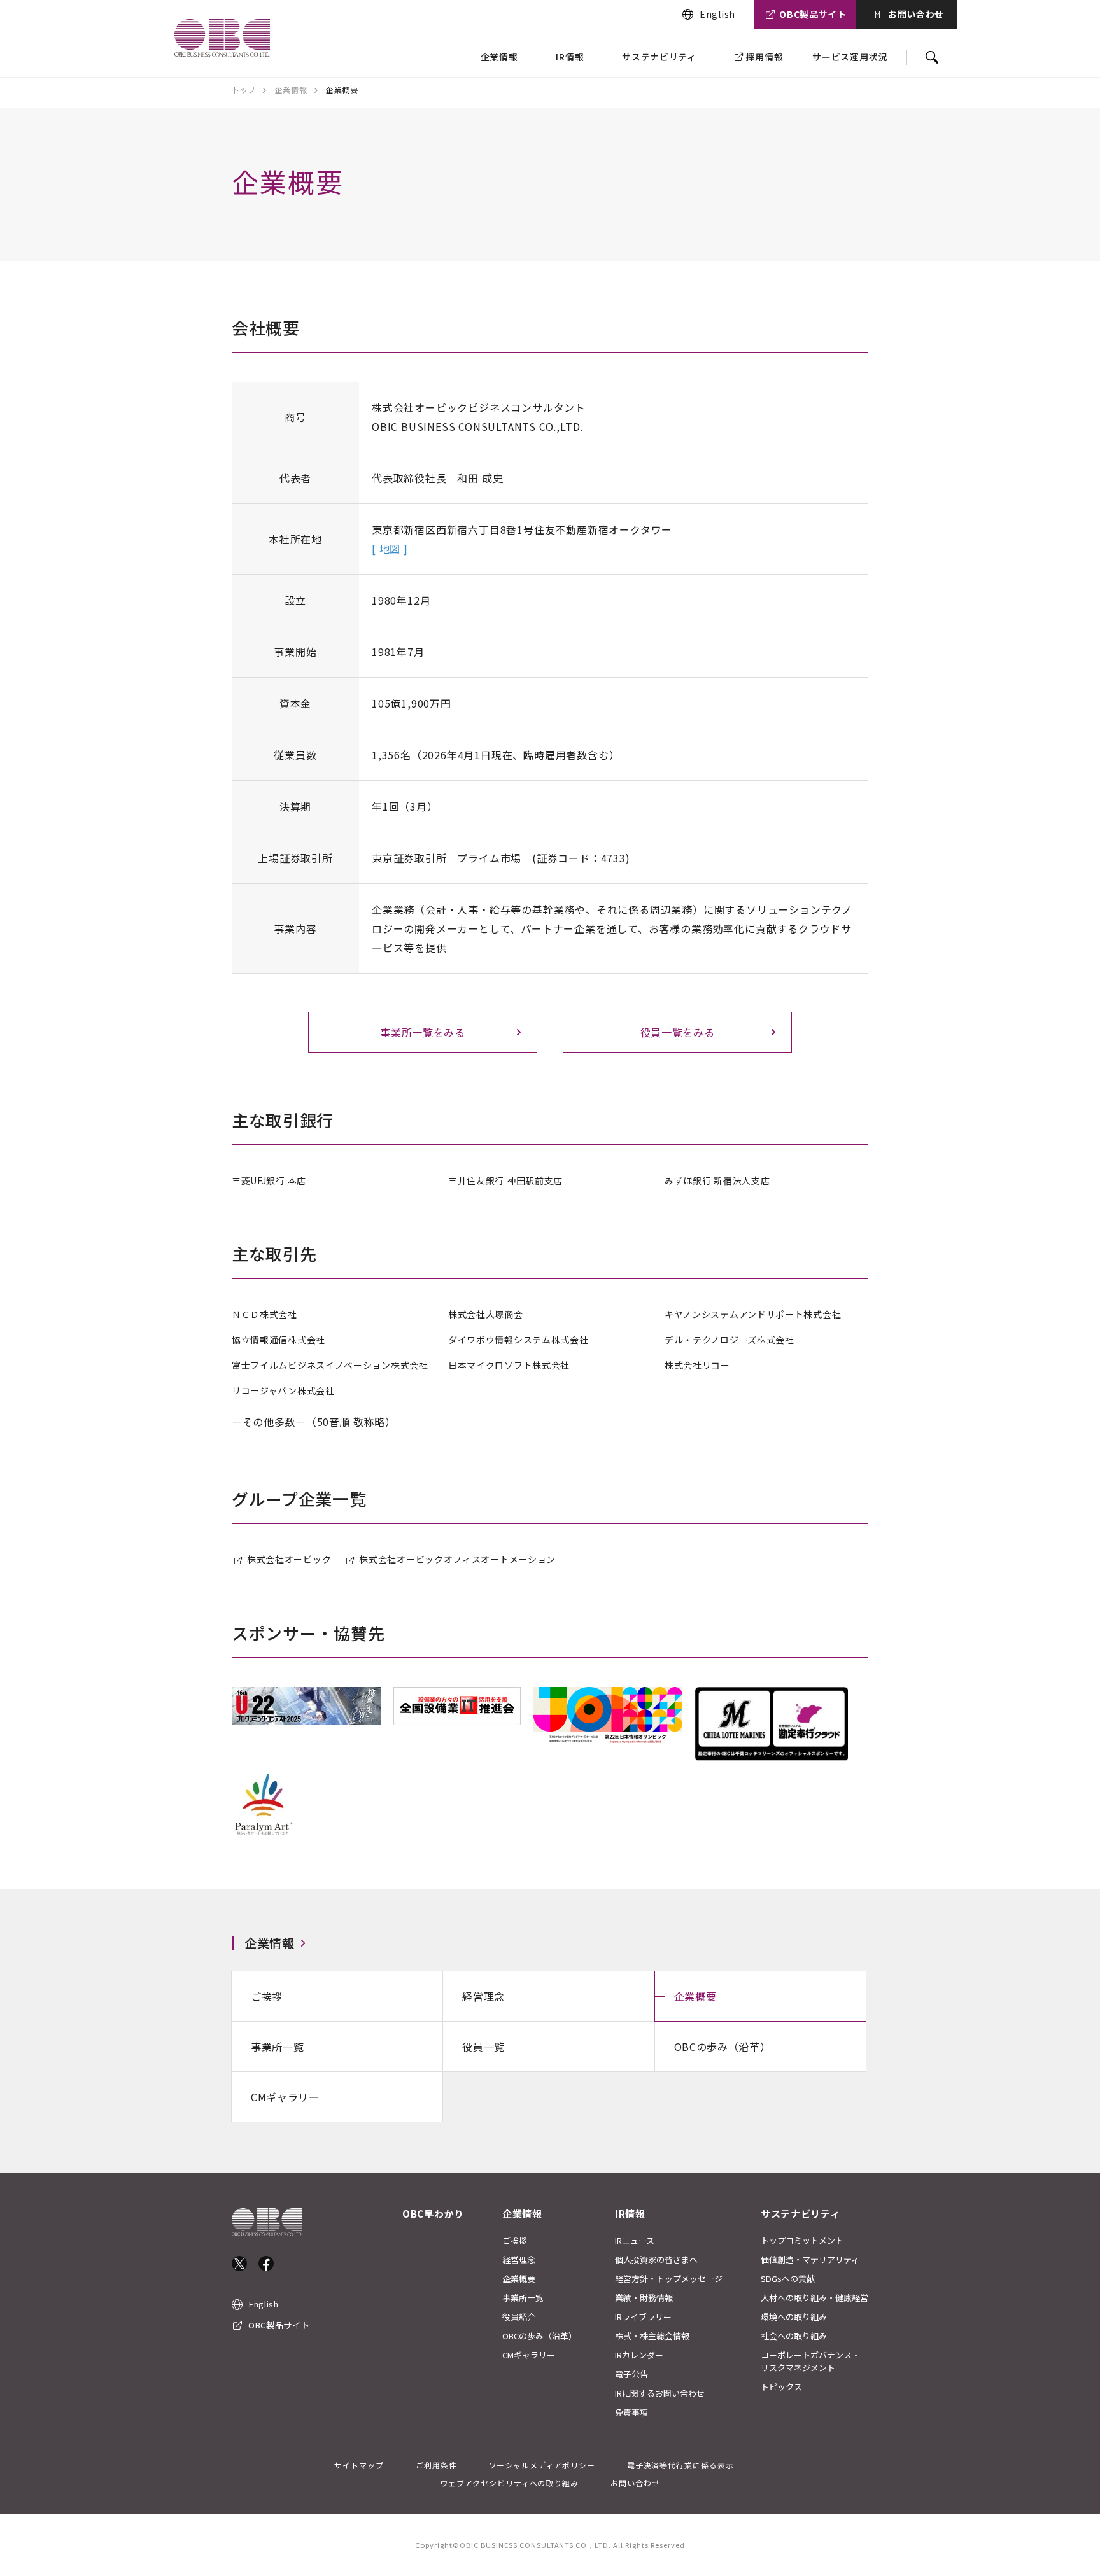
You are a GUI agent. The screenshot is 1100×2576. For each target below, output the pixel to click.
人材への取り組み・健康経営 (814, 2298)
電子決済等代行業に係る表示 (680, 2465)
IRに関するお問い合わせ (660, 2393)
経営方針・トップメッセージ (669, 2278)
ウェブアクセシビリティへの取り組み (509, 2483)
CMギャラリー (285, 2097)
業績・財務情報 (644, 2298)
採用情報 (765, 57)
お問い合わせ (916, 14)
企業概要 (695, 1996)
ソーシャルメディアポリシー (542, 2465)
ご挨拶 (267, 1996)
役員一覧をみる (678, 1032)
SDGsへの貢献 (788, 2278)
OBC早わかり (433, 2214)
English (717, 14)
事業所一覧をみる (423, 1032)
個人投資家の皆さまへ (656, 2259)
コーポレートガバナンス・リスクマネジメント (810, 2361)
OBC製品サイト (813, 14)
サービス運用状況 (850, 57)
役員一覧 (483, 2047)
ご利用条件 (436, 2465)
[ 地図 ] (390, 549)
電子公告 (631, 2374)
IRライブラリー (643, 2317)
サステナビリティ (659, 57)
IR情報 (570, 57)
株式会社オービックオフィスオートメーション (457, 1559)
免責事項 (631, 2412)
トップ (244, 89)
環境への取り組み (794, 2317)
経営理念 (483, 1996)
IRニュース (635, 2240)
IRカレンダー (639, 2355)
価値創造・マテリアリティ (810, 2259)
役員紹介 (519, 2317)
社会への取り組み (794, 2336)
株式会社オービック (289, 1559)
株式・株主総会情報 (652, 2336)
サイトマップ (359, 2465)
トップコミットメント (802, 2240)
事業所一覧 (278, 2047)
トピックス (781, 2387)
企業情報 (499, 57)
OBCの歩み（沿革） (723, 2047)
